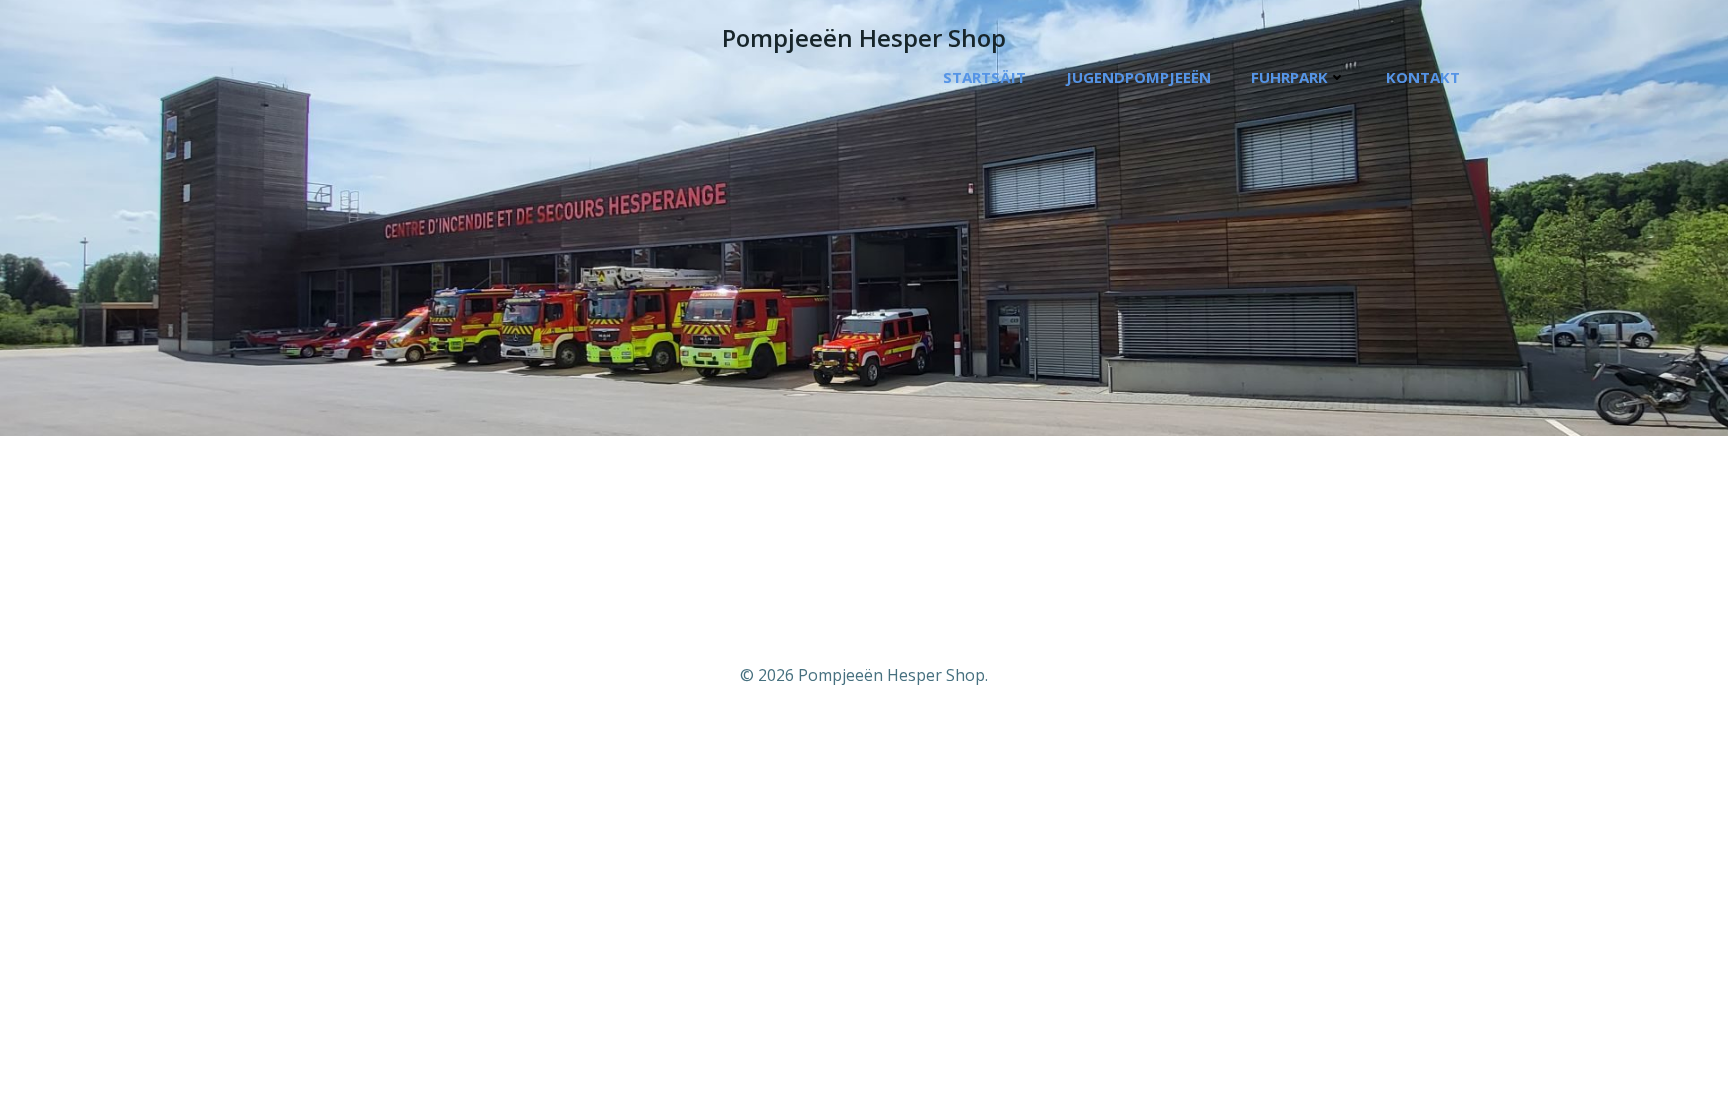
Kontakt (1423, 77)
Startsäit (984, 77)
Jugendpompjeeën (1138, 77)
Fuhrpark (1289, 77)
